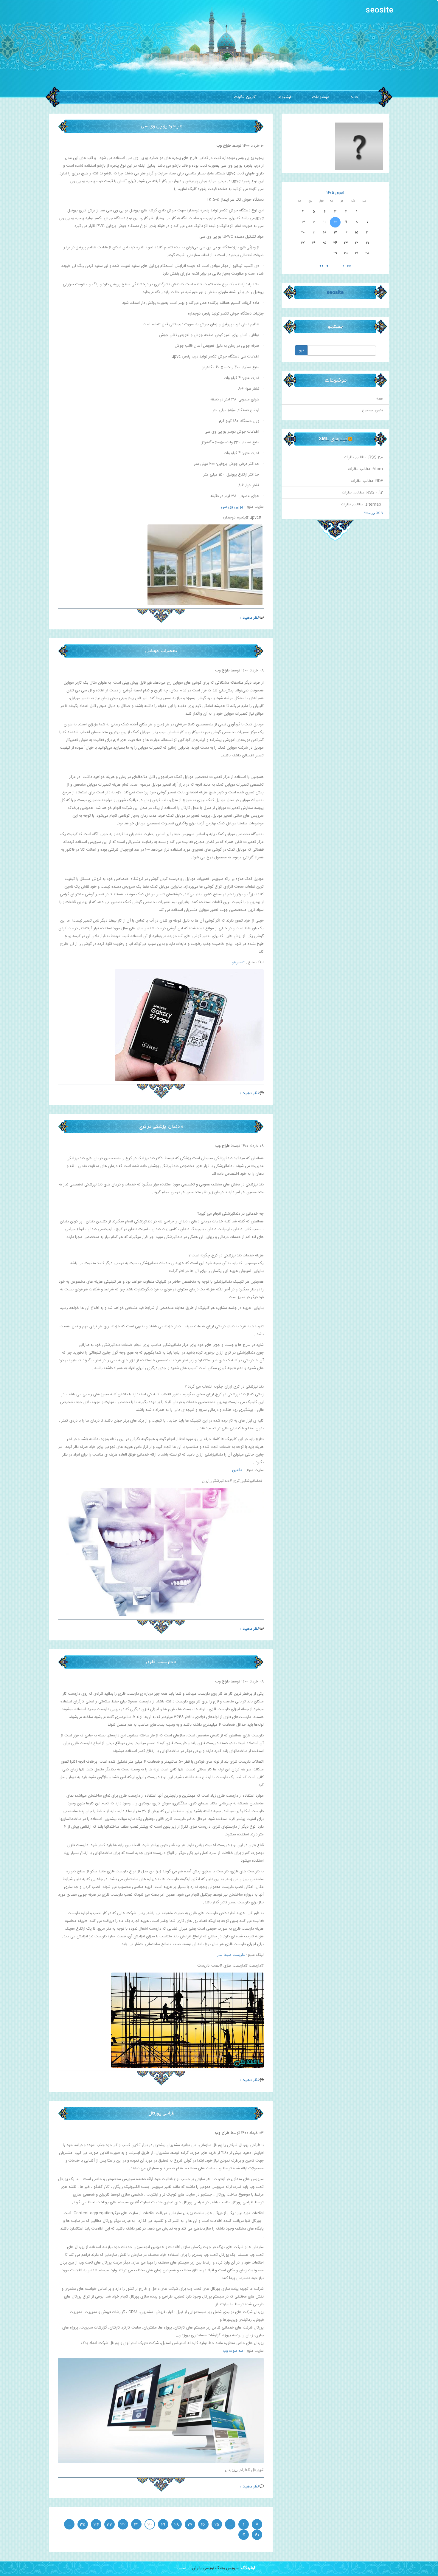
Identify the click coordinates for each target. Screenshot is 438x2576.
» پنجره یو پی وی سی (161, 126)
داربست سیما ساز (231, 1955)
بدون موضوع (372, 410)
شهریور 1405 (335, 193)
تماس (181, 2568)
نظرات (349, 457)
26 (203, 2525)
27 (190, 2525)
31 (136, 2525)
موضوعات (320, 97)
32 (123, 2525)
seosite (379, 11)
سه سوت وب (233, 2351)
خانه (354, 97)
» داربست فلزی (161, 1662)
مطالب (361, 457)
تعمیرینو (238, 962)
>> (321, 266)
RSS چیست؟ (374, 513)
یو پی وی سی (232, 507)
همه (380, 399)
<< (349, 266)
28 (177, 2525)
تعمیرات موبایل (161, 651)
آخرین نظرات (245, 97)
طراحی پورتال (161, 2113)
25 (217, 2525)
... (230, 2525)
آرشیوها (284, 97)
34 (96, 2525)
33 (110, 2525)
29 (163, 2525)
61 (257, 2535)
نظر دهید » (249, 618)
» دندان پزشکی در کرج (161, 1126)
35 (83, 2525)
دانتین (237, 1470)
